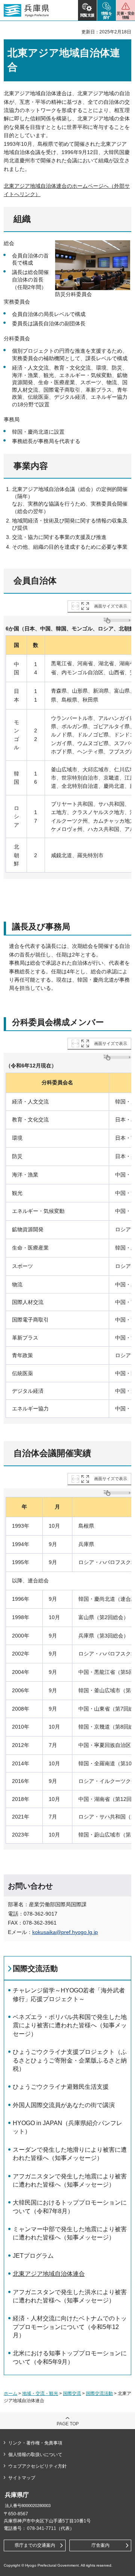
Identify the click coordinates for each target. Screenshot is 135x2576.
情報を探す (107, 15)
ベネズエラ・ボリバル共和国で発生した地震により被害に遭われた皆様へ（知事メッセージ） (70, 2025)
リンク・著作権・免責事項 (35, 2443)
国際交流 (72, 2393)
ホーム (10, 2393)
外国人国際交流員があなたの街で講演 (64, 2105)
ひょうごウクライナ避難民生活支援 (61, 2087)
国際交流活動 (35, 1968)
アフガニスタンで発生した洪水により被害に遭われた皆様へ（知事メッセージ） (70, 2296)
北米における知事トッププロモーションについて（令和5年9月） (70, 2357)
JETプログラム (33, 2256)
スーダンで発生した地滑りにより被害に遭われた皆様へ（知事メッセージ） (70, 2154)
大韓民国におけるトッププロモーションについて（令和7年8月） (70, 2207)
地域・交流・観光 (40, 2393)
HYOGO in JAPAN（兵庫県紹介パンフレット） (67, 2127)
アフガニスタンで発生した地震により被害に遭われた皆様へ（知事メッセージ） (70, 2180)
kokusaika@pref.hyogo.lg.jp (65, 1932)
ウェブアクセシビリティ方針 (37, 2466)
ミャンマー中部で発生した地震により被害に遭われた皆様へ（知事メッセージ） (70, 2233)
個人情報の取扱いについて (35, 2455)
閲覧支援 (87, 15)
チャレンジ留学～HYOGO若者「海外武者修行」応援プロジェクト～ (69, 1994)
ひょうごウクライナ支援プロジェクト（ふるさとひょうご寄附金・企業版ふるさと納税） (70, 2060)
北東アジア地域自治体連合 (49, 2274)
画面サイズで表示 (111, 606)
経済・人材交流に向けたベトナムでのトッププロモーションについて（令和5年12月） (70, 2327)
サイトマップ (22, 2478)
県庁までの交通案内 (35, 2545)
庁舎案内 (100, 2545)
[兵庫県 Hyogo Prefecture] (26, 10)
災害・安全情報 (125, 15)
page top (68, 2424)
